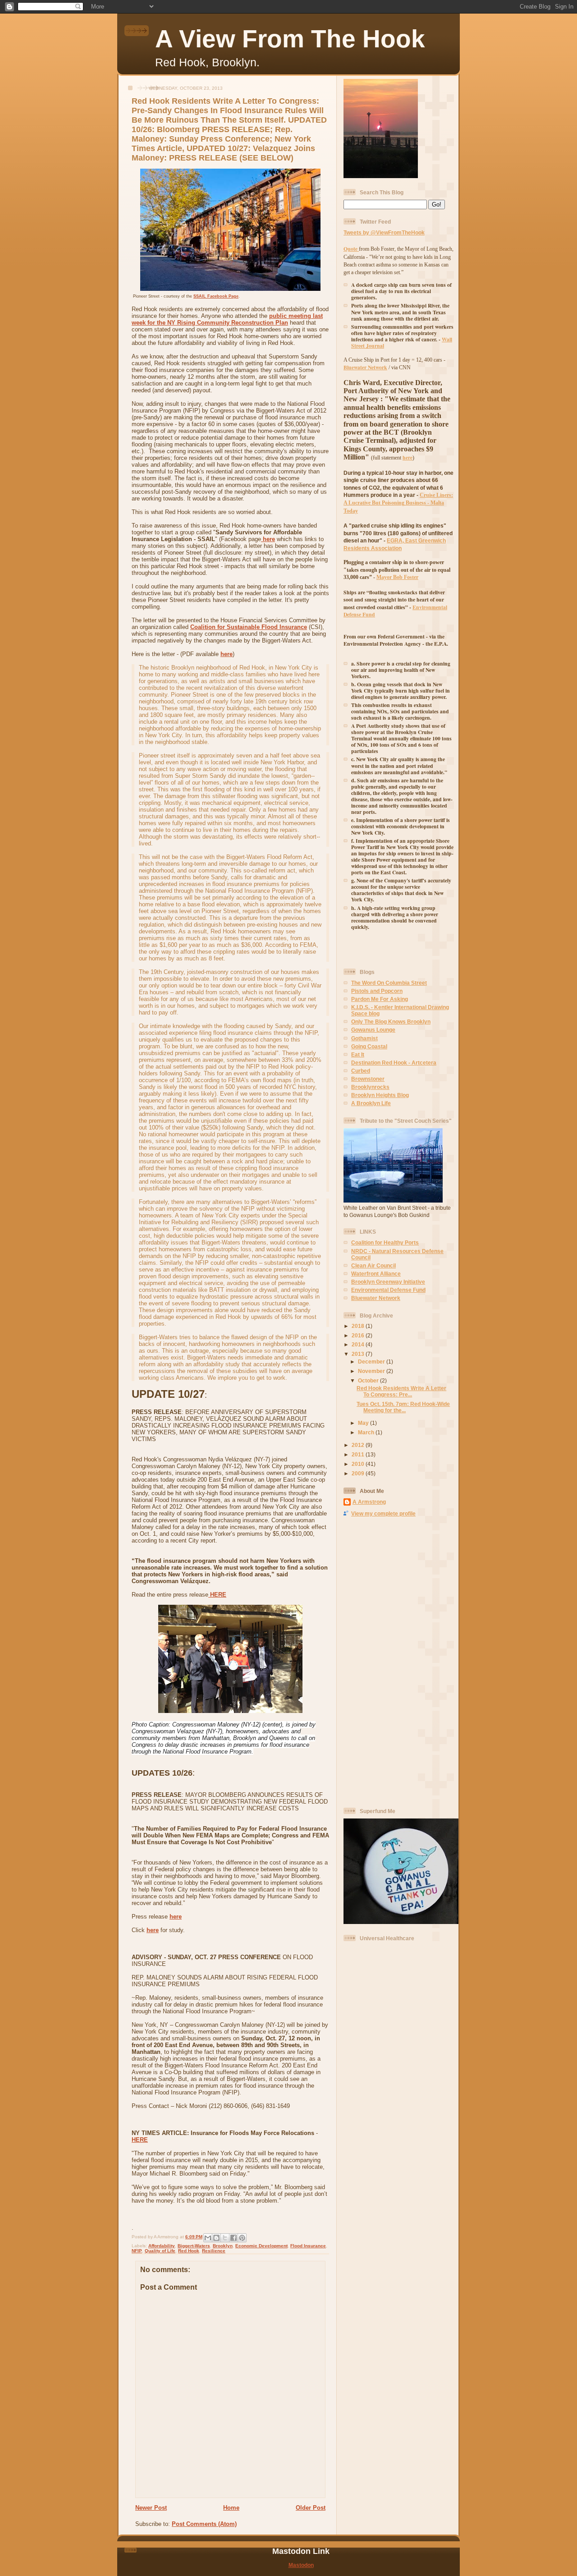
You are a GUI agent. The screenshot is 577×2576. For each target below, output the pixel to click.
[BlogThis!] (216, 2238)
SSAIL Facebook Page (216, 296)
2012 (359, 1445)
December (372, 1361)
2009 (359, 1473)
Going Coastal (369, 1046)
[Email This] (208, 2238)
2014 (359, 1344)
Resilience (214, 2251)
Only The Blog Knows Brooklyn (391, 1022)
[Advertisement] (380, 1662)
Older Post (311, 2508)
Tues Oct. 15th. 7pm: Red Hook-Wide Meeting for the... (403, 1407)
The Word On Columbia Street (389, 983)
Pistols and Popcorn (377, 991)
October (369, 1380)
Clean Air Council (373, 1265)
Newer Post (151, 2508)
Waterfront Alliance (376, 1274)
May (364, 1423)
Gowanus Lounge (373, 1030)
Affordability (162, 2246)
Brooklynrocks (370, 1087)
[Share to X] (225, 2238)
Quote (351, 249)
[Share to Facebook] (234, 2238)
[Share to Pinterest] (242, 2238)
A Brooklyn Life (371, 1103)
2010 (359, 1464)
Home (231, 2508)
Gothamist (364, 1038)
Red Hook (189, 2251)
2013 (359, 1354)
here (268, 539)
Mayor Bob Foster (397, 577)
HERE (217, 1595)
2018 (359, 1326)
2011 (359, 1454)
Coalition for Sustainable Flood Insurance (249, 627)
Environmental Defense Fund (388, 1290)
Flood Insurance (308, 2246)
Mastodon (301, 2565)
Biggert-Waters (194, 2246)
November (372, 1371)
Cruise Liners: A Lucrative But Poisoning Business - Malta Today (398, 503)
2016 (359, 1335)
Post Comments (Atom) (204, 2524)
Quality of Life (160, 2251)
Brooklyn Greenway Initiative (388, 1282)
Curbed (361, 1071)
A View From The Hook (290, 39)
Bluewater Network (376, 1298)
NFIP (137, 2251)
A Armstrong (369, 1502)
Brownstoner (368, 1079)
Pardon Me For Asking (380, 999)
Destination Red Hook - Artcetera (394, 1063)
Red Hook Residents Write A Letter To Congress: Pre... (401, 1391)
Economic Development (261, 2246)
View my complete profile (383, 1513)
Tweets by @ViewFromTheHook (384, 232)
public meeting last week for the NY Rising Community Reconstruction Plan (227, 319)
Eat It (358, 1054)
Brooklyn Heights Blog (380, 1095)
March (367, 1432)
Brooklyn (223, 2246)
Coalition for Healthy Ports (385, 1242)
